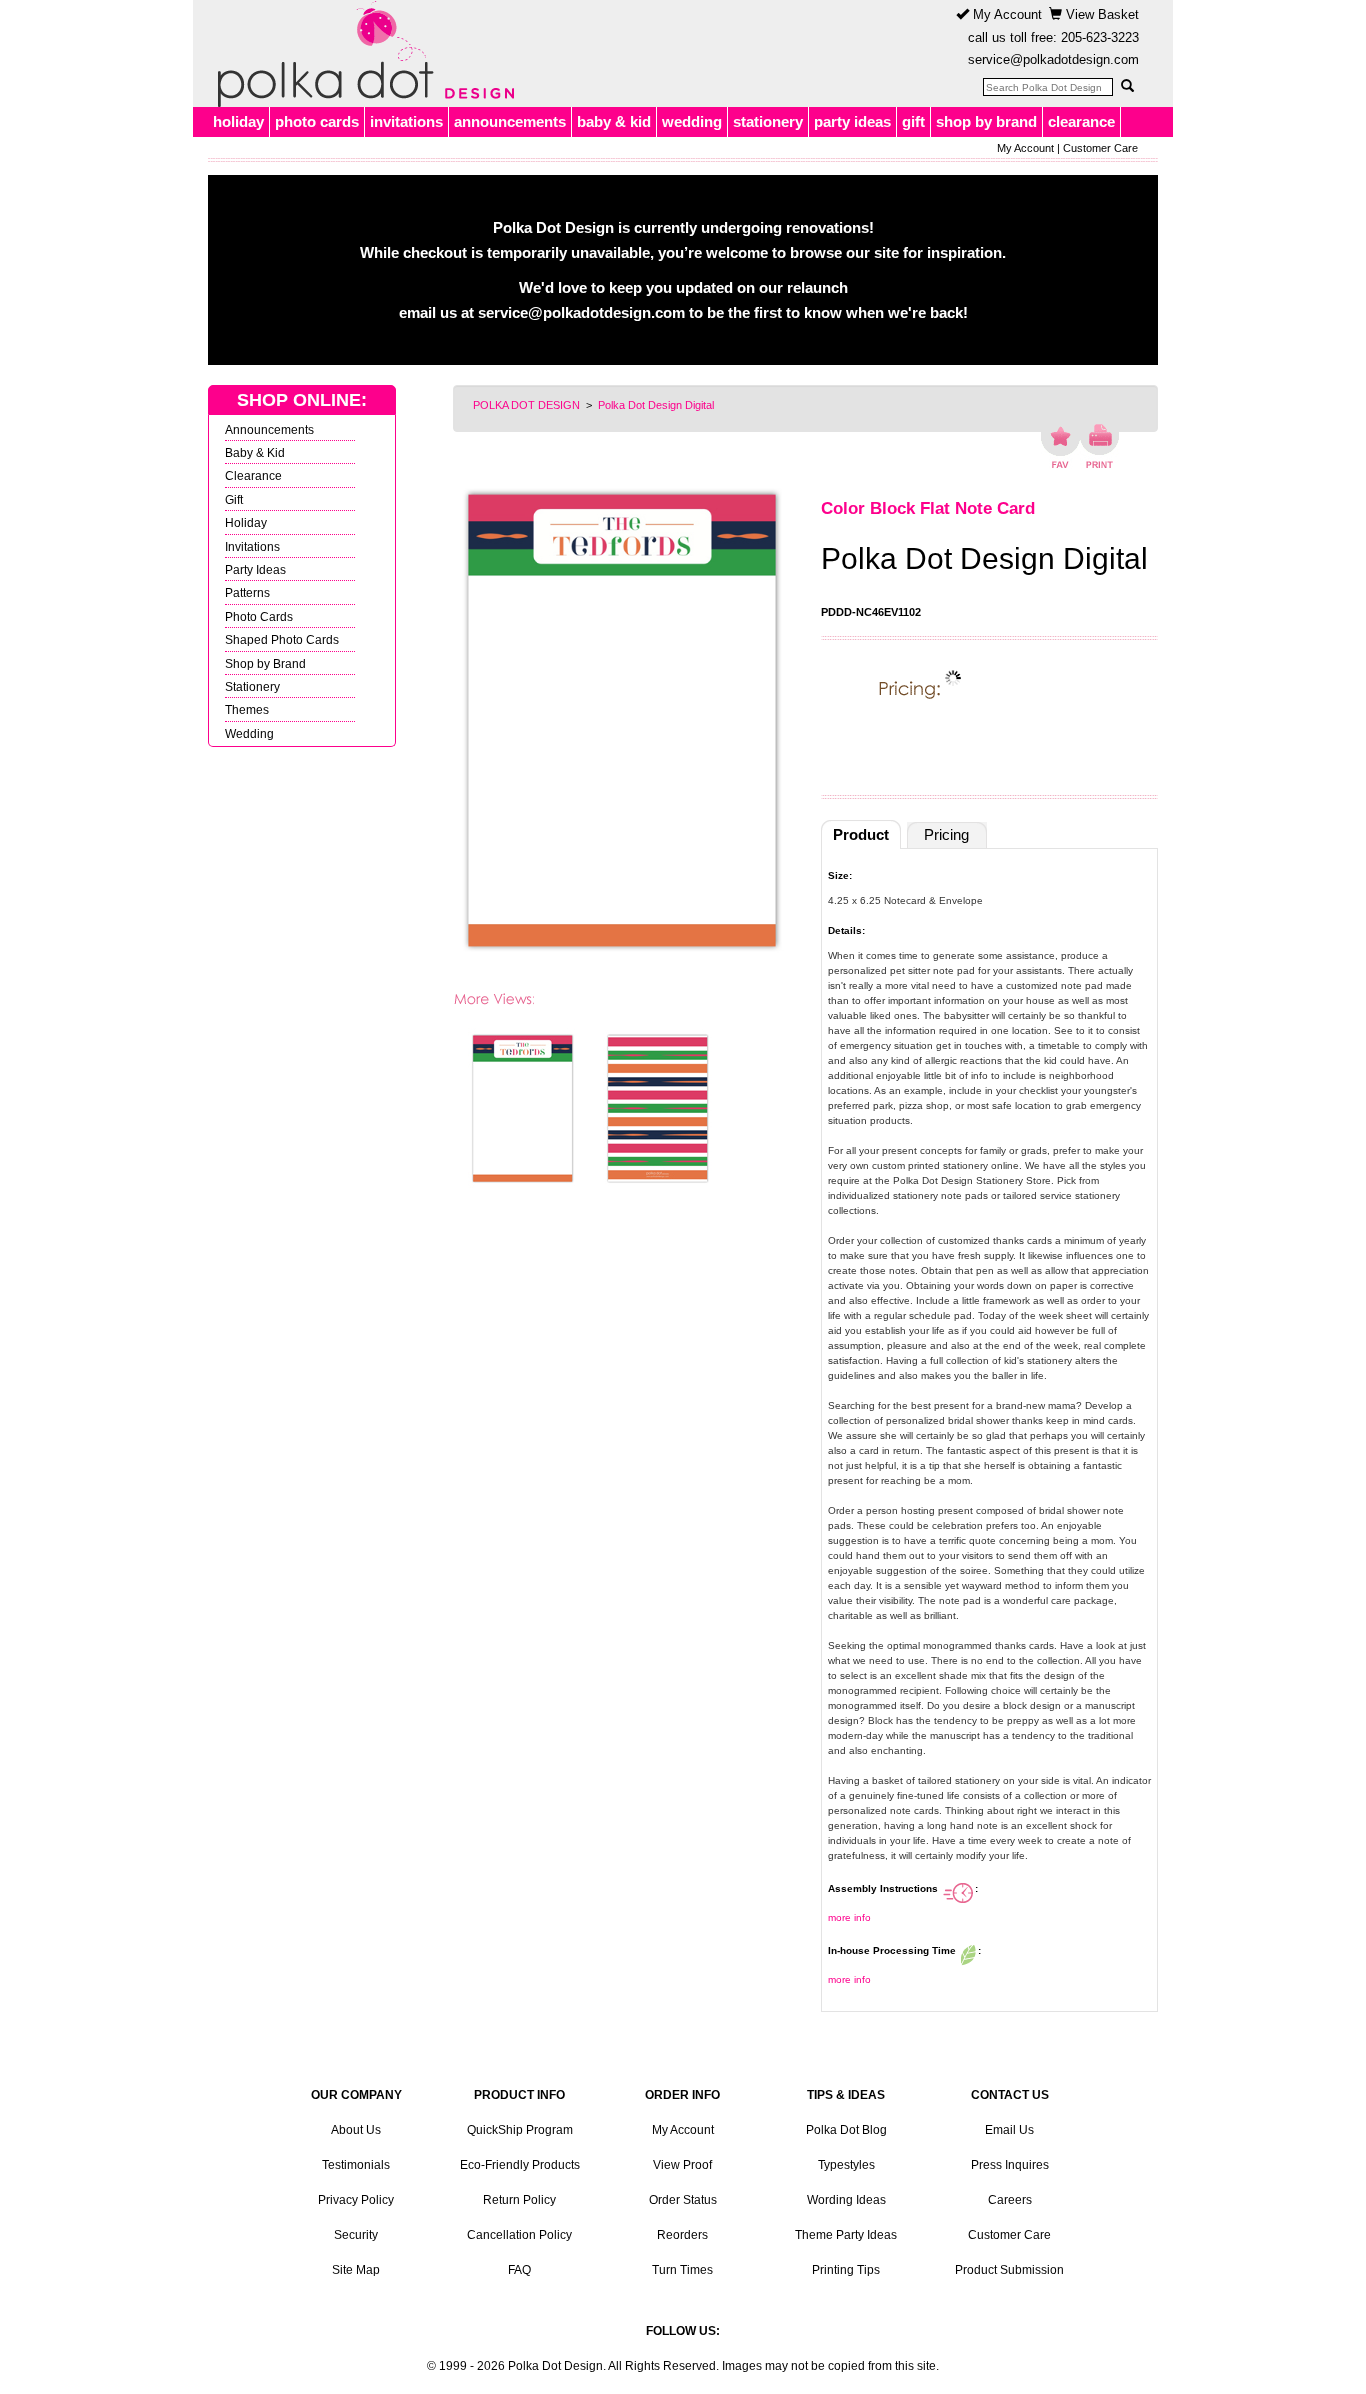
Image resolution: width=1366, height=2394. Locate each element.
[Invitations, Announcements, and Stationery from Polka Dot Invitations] (361, 54)
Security (356, 2235)
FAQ (519, 2270)
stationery (768, 121)
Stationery (252, 686)
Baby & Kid (255, 452)
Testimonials (356, 2165)
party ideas (852, 121)
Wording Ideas (846, 2200)
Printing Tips (846, 2270)
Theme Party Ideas (846, 2235)
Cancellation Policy (519, 2235)
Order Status (683, 2200)
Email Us (1009, 2130)
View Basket (1100, 14)
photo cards (317, 121)
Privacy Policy (356, 2200)
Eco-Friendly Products (520, 2165)
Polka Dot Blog (846, 2130)
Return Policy (519, 2200)
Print (1099, 446)
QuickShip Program (520, 2130)
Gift (234, 499)
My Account (1005, 14)
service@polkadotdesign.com (1053, 59)
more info (849, 1917)
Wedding (249, 733)
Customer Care (1100, 148)
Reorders (682, 2235)
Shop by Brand (265, 663)
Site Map (356, 2270)
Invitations (252, 546)
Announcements (269, 429)
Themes (247, 709)
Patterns (247, 592)
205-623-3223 (1100, 37)
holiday (238, 121)
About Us (356, 2130)
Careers (1010, 2200)
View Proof (682, 2165)
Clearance (253, 475)
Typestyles (846, 2165)
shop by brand (986, 121)
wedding (692, 121)
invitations (406, 121)
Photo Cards (259, 616)
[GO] (1127, 86)
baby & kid (614, 121)
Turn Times (682, 2270)
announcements (510, 121)
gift (913, 121)
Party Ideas (255, 569)
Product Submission (1009, 2270)
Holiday (246, 522)
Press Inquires (1010, 2165)
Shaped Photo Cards (282, 639)
